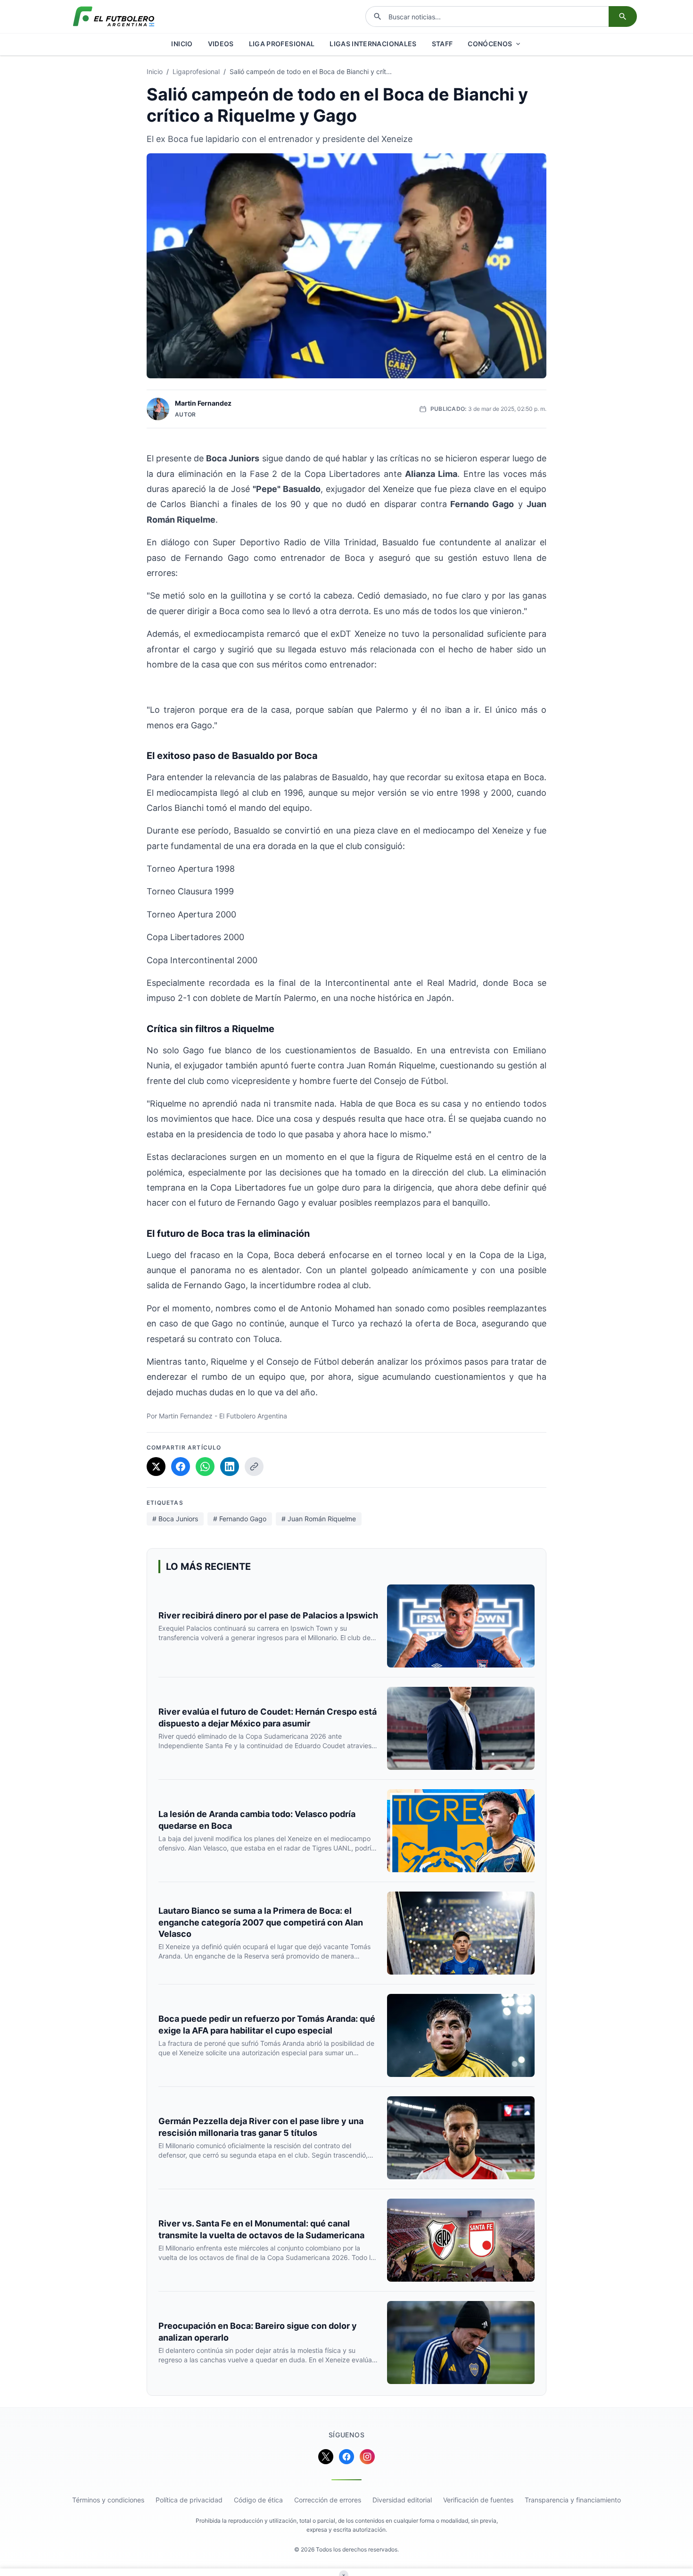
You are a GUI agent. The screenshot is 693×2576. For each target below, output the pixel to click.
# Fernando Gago (240, 1519)
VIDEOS (221, 44)
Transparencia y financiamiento (573, 2500)
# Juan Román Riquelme (319, 1519)
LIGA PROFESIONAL (282, 44)
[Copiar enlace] (254, 1467)
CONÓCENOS (490, 44)
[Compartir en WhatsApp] (205, 1467)
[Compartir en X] (156, 1467)
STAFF (442, 44)
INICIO (182, 44)
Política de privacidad (189, 2500)
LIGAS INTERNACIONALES (373, 44)
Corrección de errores (328, 2500)
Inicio (155, 71)
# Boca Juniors (175, 1519)
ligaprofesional (196, 71)
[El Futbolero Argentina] (114, 17)
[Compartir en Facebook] (181, 1467)
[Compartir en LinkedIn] (230, 1467)
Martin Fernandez (203, 403)
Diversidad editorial (402, 2500)
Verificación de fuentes (478, 2500)
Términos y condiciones (108, 2500)
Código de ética (258, 2500)
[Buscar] (623, 17)
